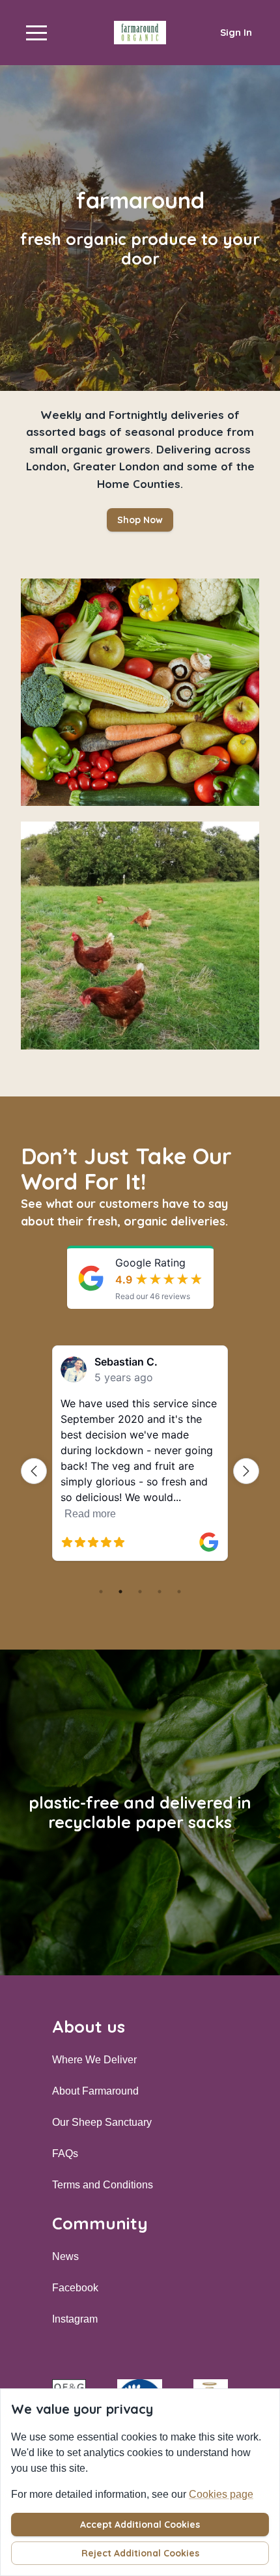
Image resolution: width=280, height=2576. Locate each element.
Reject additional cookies (140, 2553)
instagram (75, 2319)
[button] (36, 33)
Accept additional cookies (140, 2525)
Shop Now (140, 520)
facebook (75, 2288)
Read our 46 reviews (153, 1296)
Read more (90, 1514)
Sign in (236, 32)
